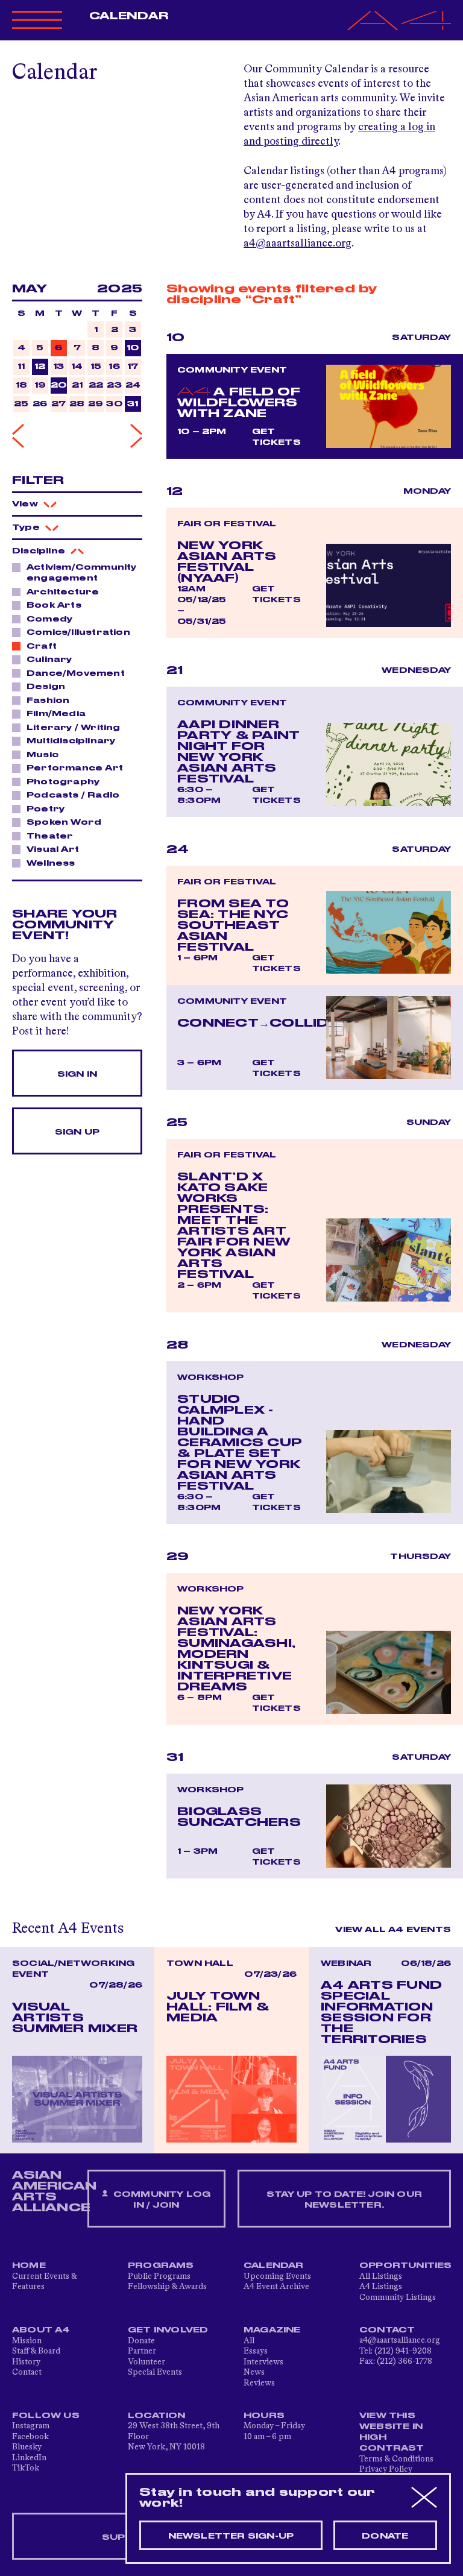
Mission (27, 2341)
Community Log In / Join (161, 2200)
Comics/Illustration (78, 632)
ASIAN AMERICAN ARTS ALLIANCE (54, 2191)
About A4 (41, 2330)
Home (29, 2266)
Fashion (48, 701)
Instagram (31, 2426)
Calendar (129, 16)
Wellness (51, 863)
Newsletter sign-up (231, 2536)
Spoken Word (64, 822)
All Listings (381, 2276)
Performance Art (75, 768)
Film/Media (56, 714)
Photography (63, 782)
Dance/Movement (76, 673)
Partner (142, 2351)
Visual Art (53, 849)
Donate (141, 2341)
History (26, 2362)
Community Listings (398, 2297)
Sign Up (77, 1132)
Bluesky (27, 2447)
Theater (50, 836)
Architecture (63, 592)
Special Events (155, 2372)
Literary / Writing (74, 728)
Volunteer (146, 2362)
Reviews (259, 2383)
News (254, 2372)
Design (46, 687)
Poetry (46, 809)
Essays (256, 2351)
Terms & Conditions (396, 2459)
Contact (27, 2372)
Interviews (263, 2362)
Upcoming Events (277, 2276)
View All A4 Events (393, 1930)
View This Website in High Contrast (392, 2432)
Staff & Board (36, 2351)
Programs (161, 2266)
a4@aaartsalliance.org (298, 244)
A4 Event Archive (276, 2287)
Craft (42, 646)
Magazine (272, 2330)
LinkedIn (29, 2458)
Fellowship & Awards (167, 2287)
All (249, 2341)
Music (43, 755)
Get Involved (168, 2330)
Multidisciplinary (71, 741)
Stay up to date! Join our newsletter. (344, 2200)
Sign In (77, 1074)
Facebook (30, 2437)
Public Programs (159, 2276)
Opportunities (406, 2266)
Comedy (49, 619)
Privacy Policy (386, 2469)
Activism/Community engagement (82, 573)
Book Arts (54, 605)
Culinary (49, 660)
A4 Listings (381, 2287)
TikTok (26, 2468)
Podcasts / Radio (73, 795)
